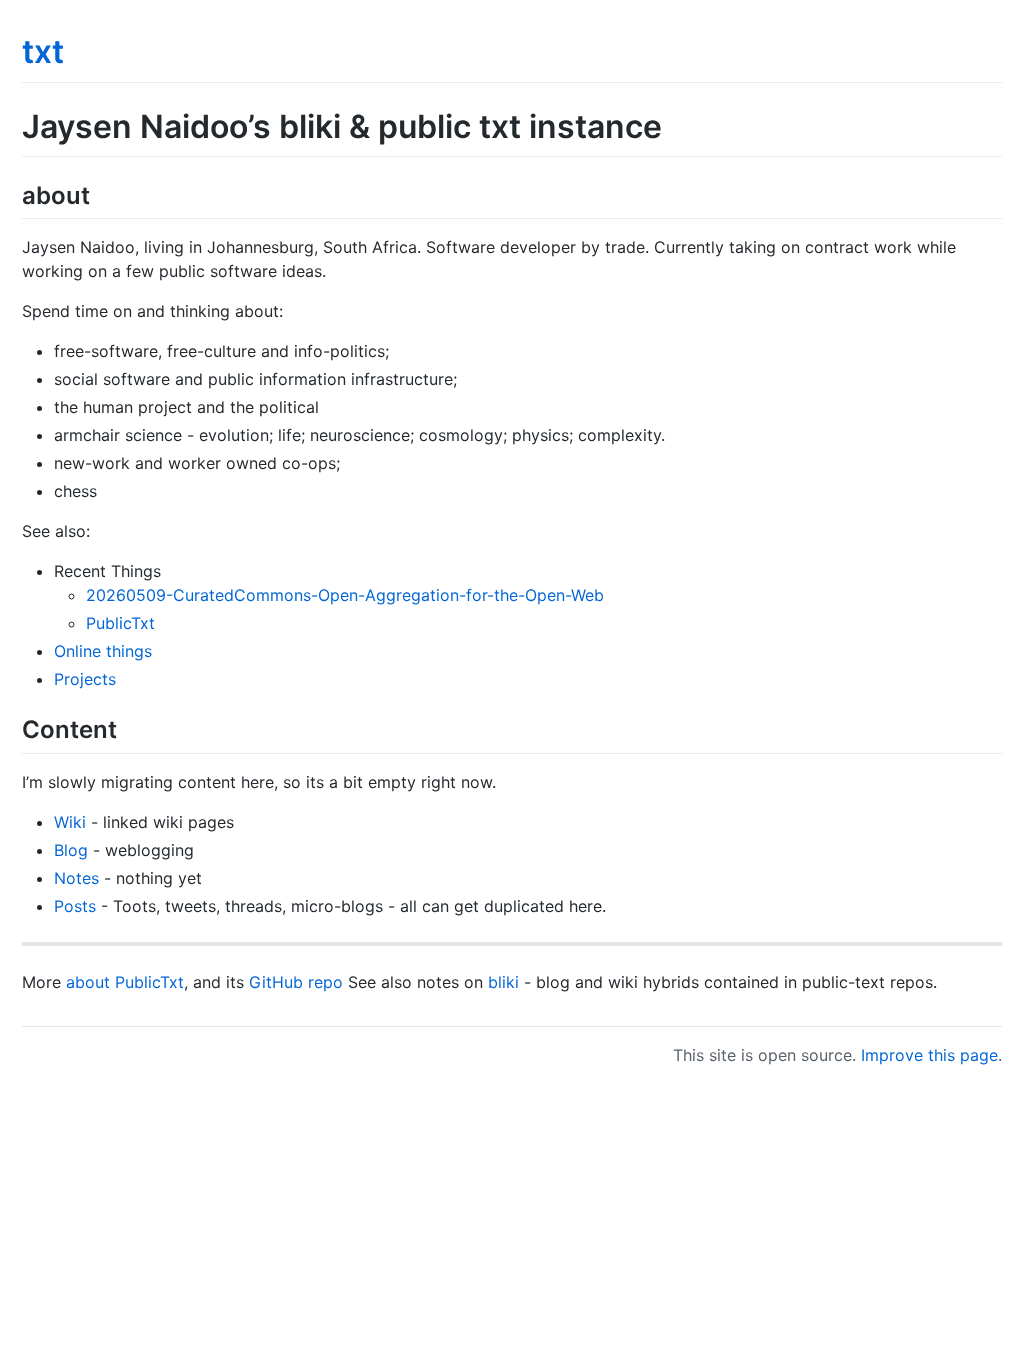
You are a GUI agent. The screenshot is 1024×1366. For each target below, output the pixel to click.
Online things (103, 651)
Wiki (70, 822)
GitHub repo (296, 982)
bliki (503, 982)
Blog (71, 850)
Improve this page (929, 1055)
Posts (75, 906)
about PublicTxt (125, 982)
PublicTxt (120, 623)
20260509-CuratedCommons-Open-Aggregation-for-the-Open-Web (345, 595)
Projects (85, 679)
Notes (76, 878)
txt (43, 51)
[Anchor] (102, 193)
